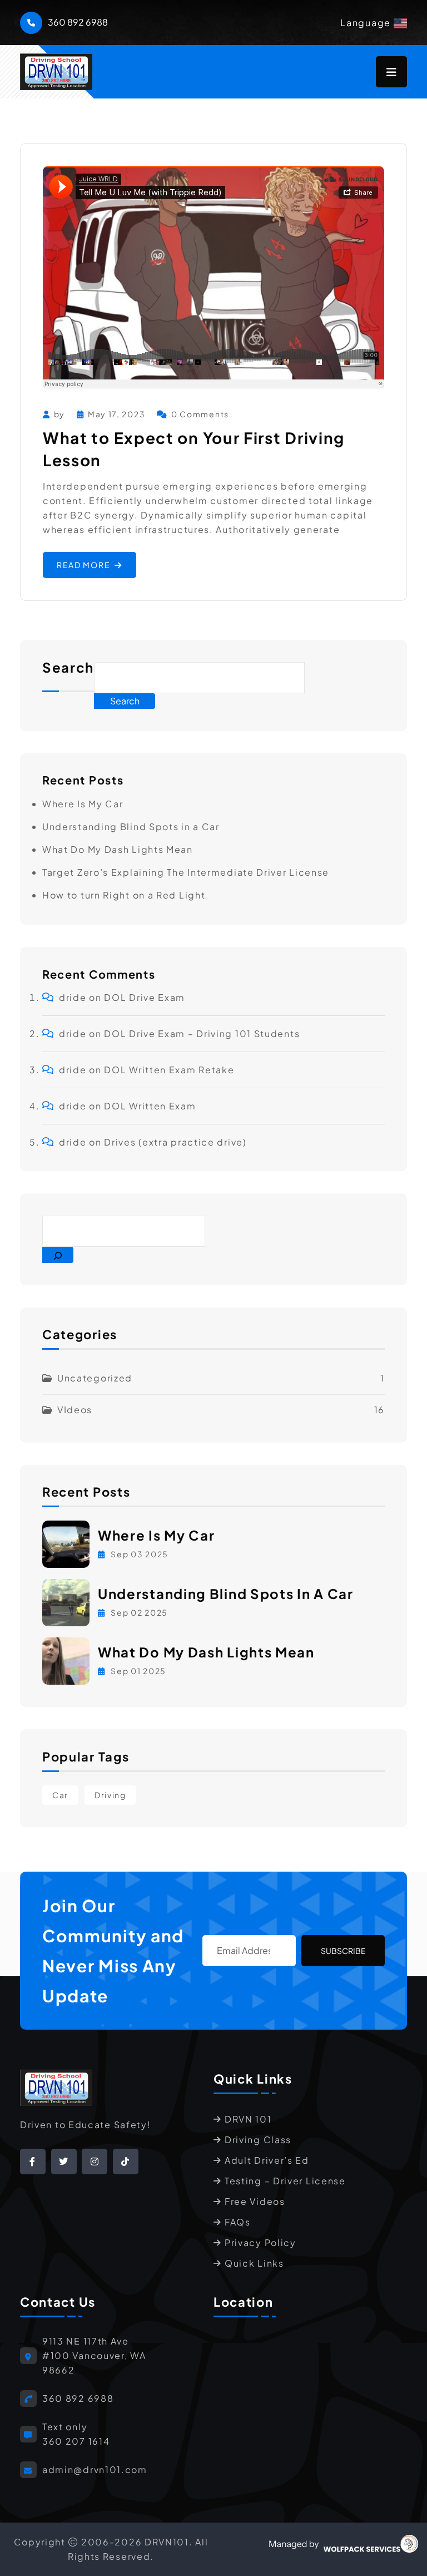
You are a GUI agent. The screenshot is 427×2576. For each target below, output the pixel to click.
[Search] (58, 1255)
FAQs (238, 2222)
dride (73, 997)
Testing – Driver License (285, 2181)
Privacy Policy (260, 2242)
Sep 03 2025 (139, 1554)
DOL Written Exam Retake (169, 1070)
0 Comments (200, 414)
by (59, 414)
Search (68, 668)
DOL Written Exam (150, 1106)
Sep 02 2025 (138, 1612)
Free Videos (255, 2201)
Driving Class (258, 2140)
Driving (110, 1795)
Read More (83, 565)
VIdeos (75, 1410)
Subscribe (343, 1951)
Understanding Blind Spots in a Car (131, 826)
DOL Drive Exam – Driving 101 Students (202, 1033)
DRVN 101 (248, 2119)
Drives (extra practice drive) (175, 1142)
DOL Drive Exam (145, 997)
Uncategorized (95, 1378)
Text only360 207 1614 (76, 2434)
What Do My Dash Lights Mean (118, 849)
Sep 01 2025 (138, 1671)
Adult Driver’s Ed (267, 2160)
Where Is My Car (83, 804)
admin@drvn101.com (95, 2469)
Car (60, 1795)
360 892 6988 (78, 22)
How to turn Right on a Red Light (124, 895)
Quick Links (254, 2263)
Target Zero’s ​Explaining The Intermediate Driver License (186, 872)
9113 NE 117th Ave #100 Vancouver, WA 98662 (94, 2355)
